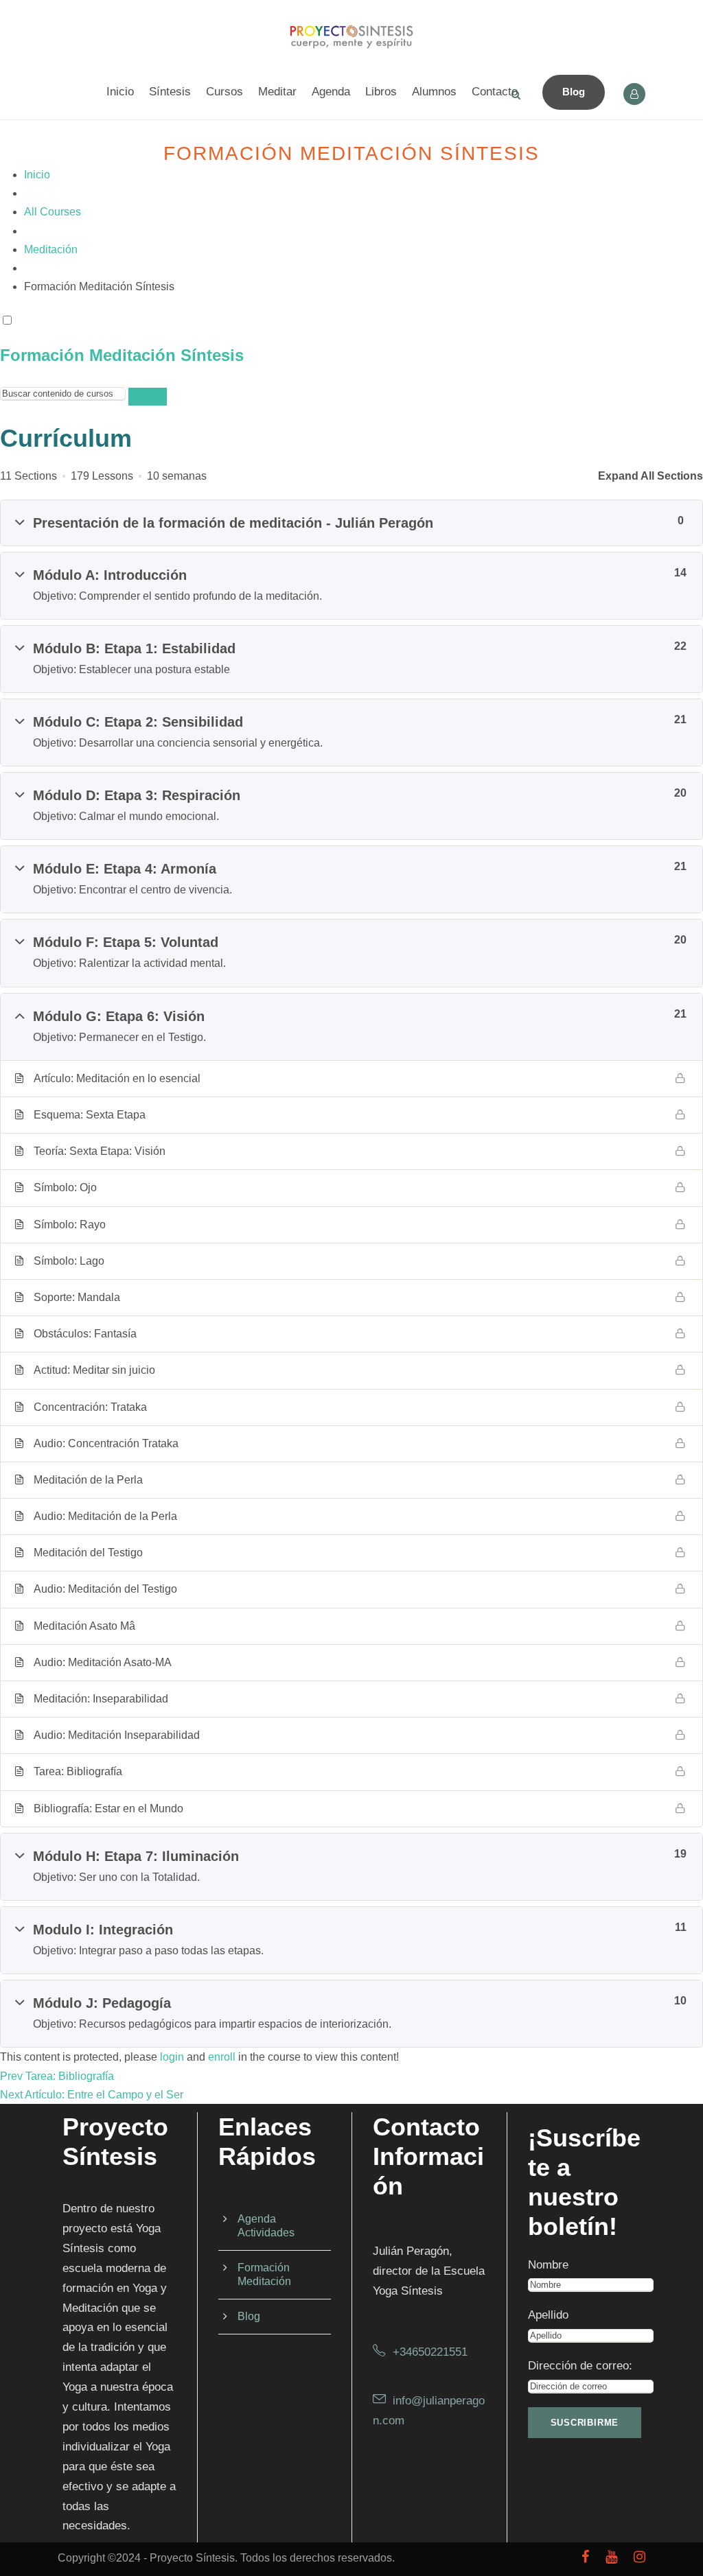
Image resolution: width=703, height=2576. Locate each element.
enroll (222, 2057)
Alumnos (434, 92)
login (172, 2057)
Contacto (495, 92)
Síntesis (170, 92)
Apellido (548, 2315)
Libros (381, 92)
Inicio (120, 92)
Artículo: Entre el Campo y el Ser (104, 2095)
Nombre (548, 2265)
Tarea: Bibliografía (70, 2076)
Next (11, 2095)
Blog (574, 92)
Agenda (331, 92)
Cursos (224, 92)
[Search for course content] (148, 397)
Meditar (277, 92)
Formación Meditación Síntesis (122, 355)
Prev (11, 2076)
